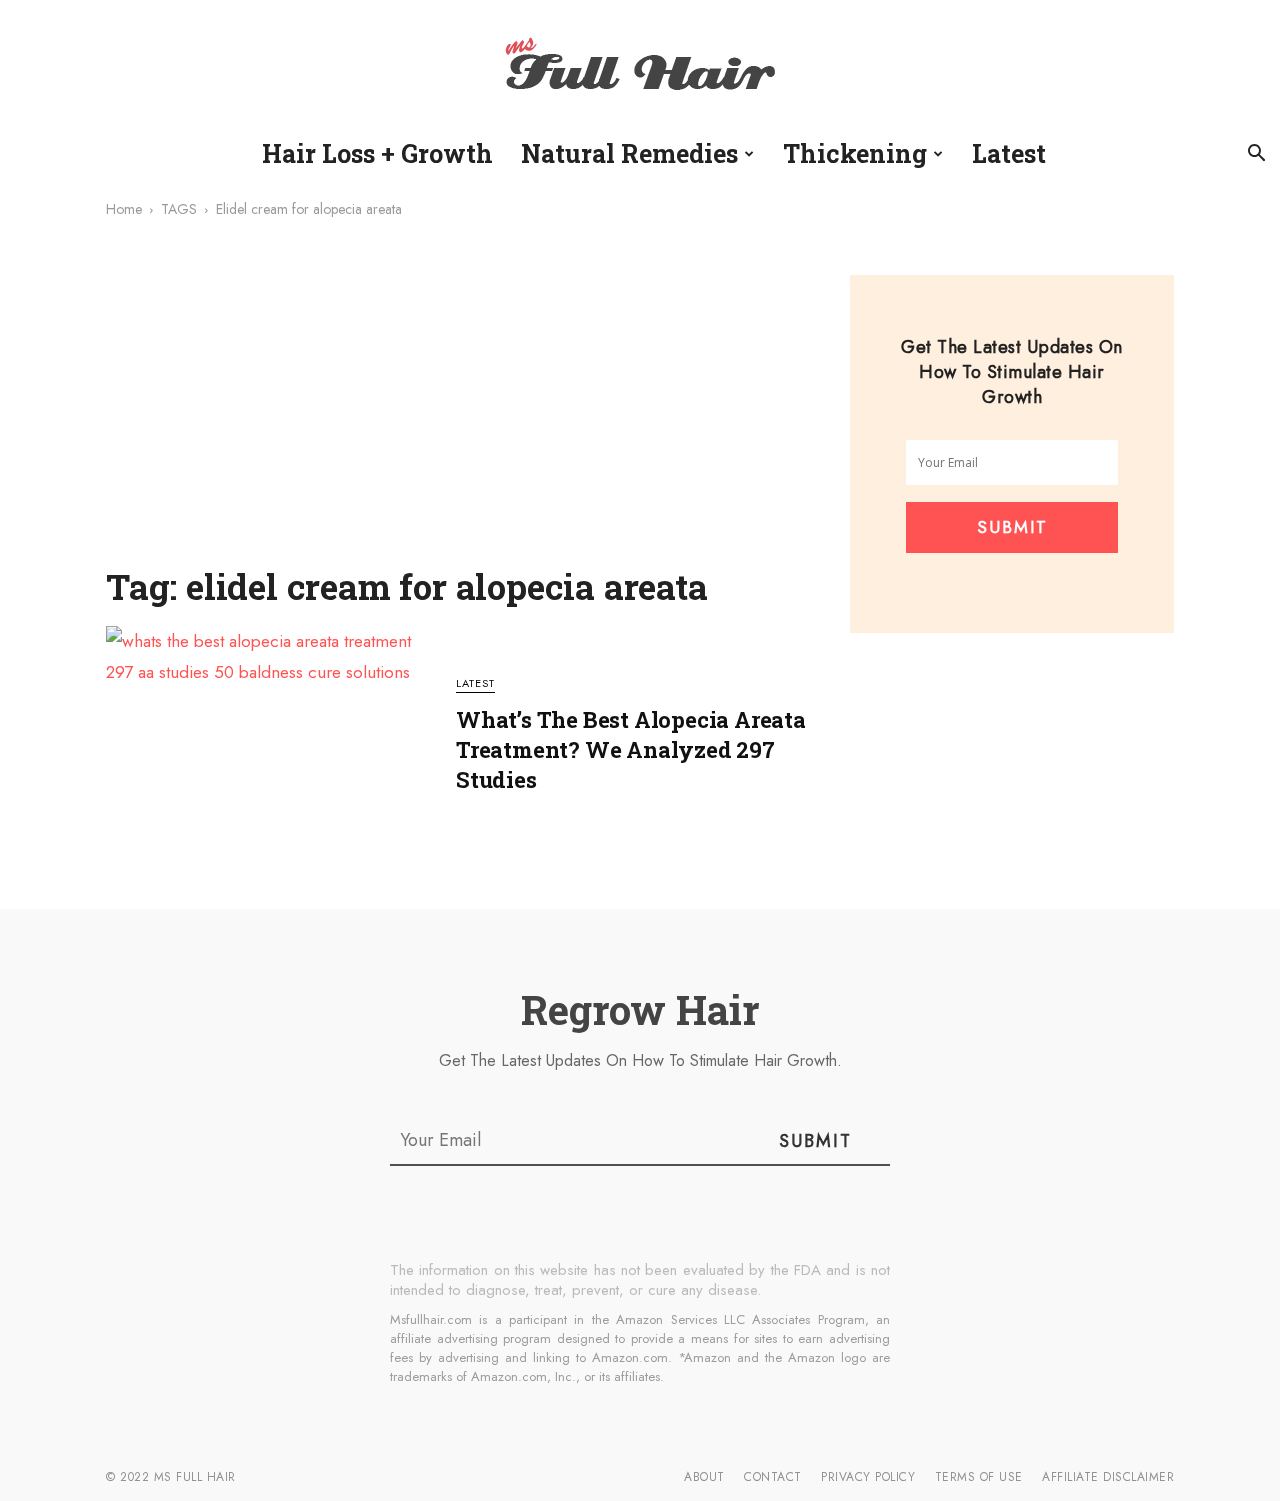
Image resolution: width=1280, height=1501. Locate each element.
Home (124, 209)
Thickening (855, 153)
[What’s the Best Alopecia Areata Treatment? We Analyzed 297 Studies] (268, 747)
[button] (1256, 154)
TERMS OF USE (979, 1477)
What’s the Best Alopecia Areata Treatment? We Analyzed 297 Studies (631, 749)
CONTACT (773, 1477)
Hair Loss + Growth (377, 153)
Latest (1009, 153)
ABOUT (704, 1477)
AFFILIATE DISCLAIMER (1108, 1477)
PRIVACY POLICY (868, 1477)
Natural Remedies (629, 153)
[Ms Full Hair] (640, 67)
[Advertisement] (466, 405)
